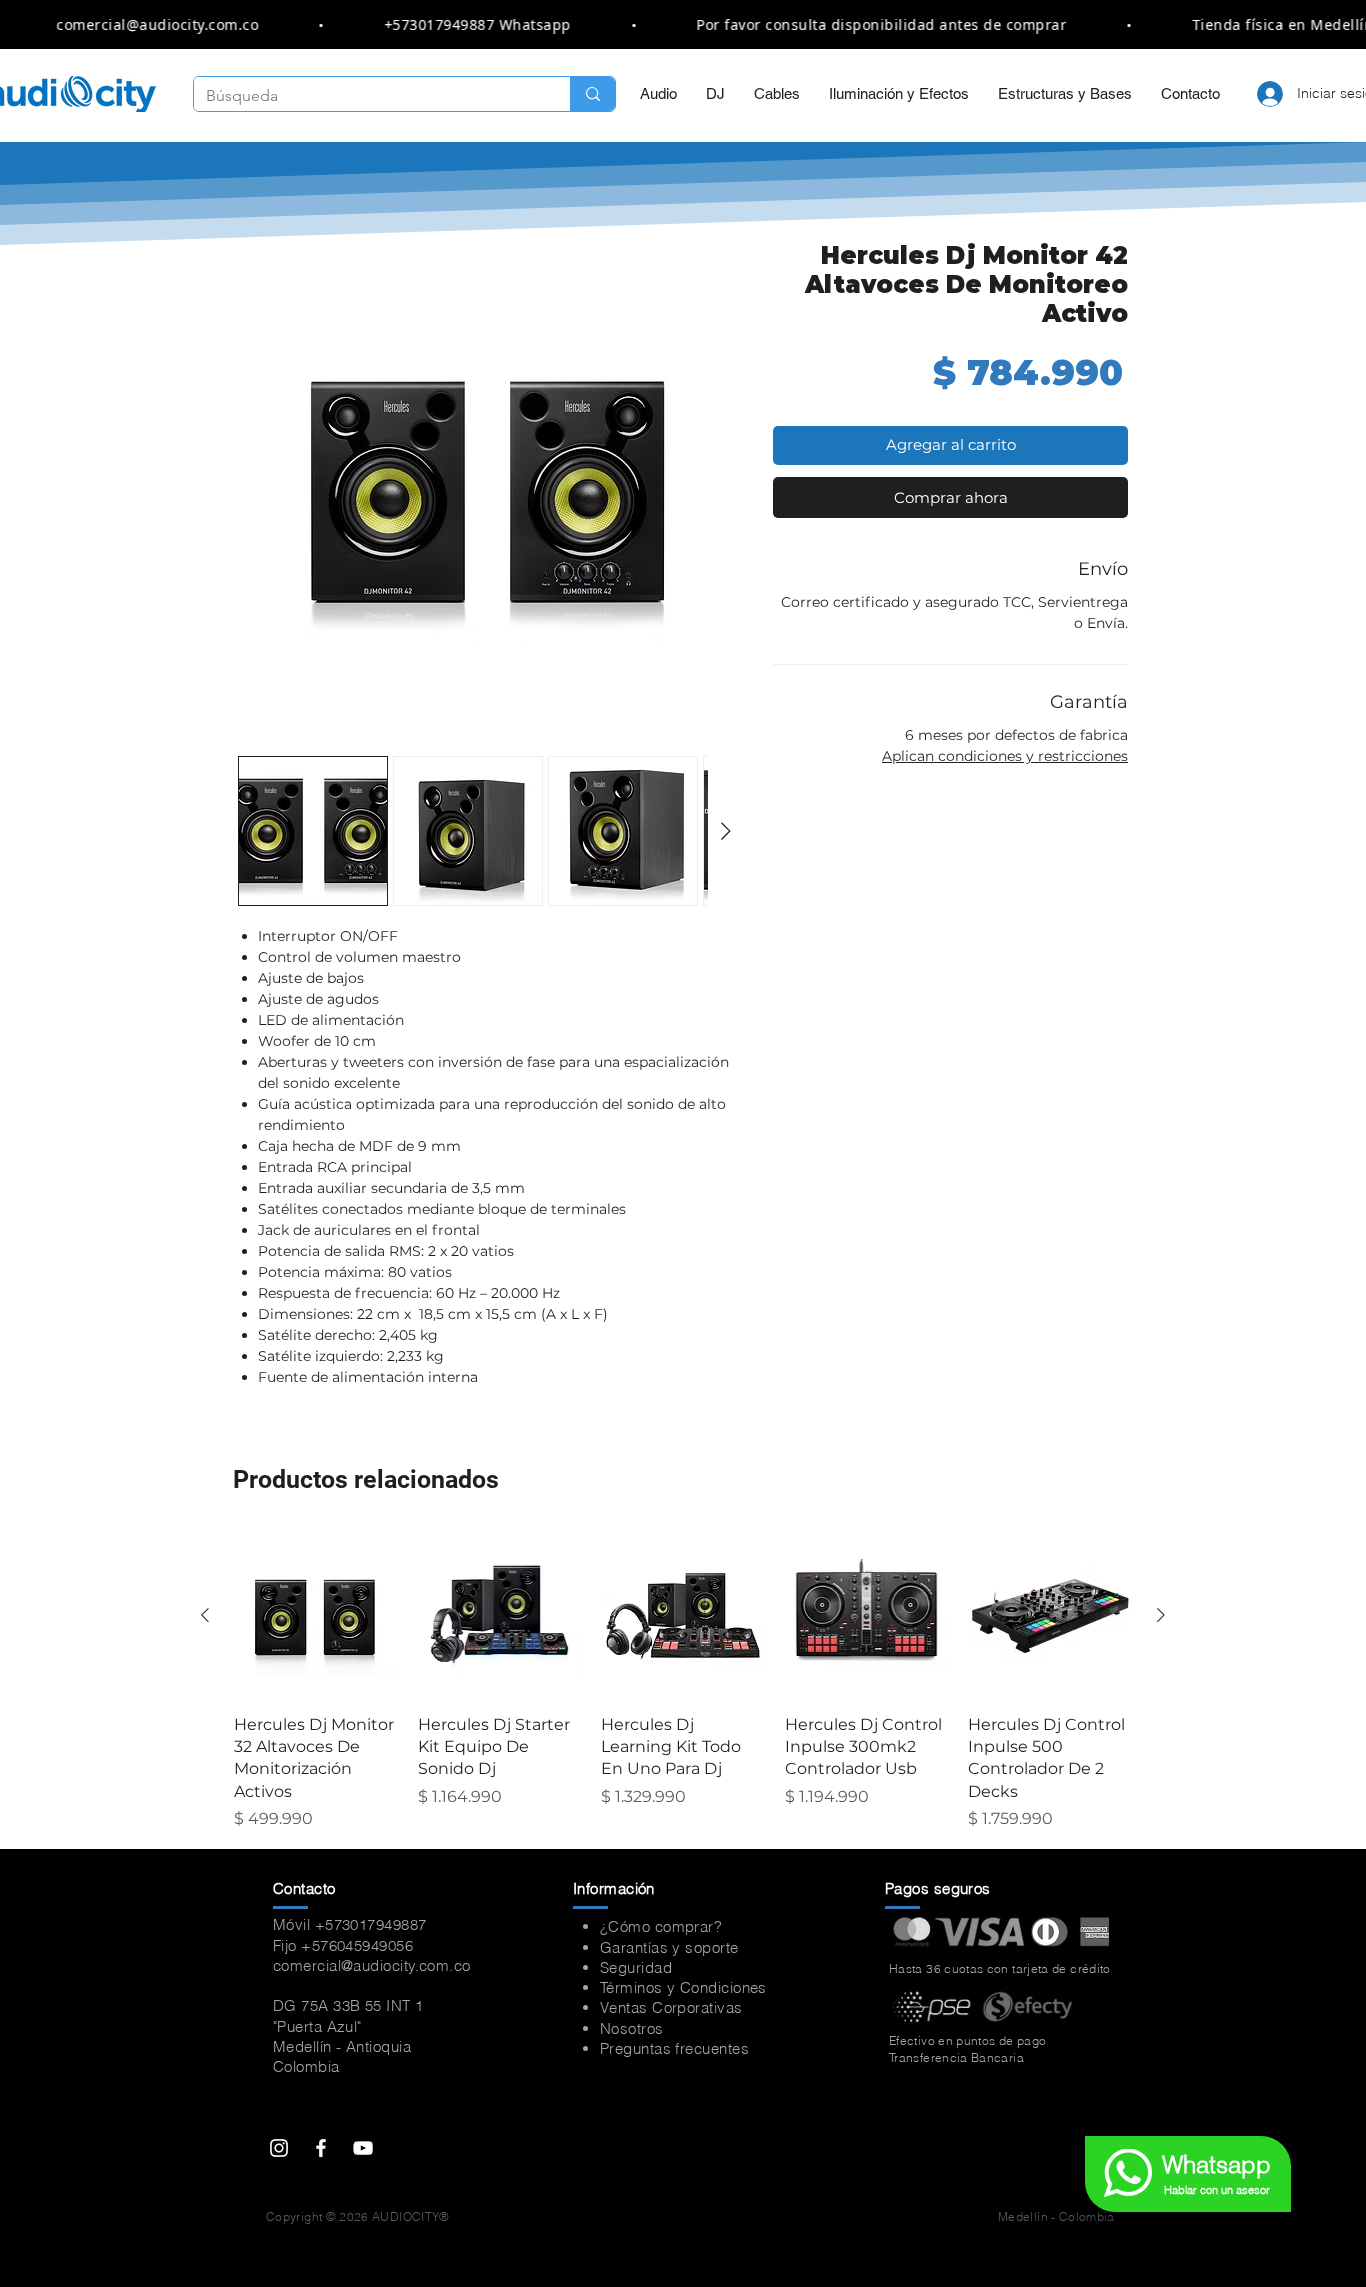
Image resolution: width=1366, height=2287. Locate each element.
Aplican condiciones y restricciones (1005, 756)
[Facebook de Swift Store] (321, 2148)
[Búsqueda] (592, 94)
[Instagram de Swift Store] (279, 2148)
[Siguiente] (1161, 1615)
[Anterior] (205, 1615)
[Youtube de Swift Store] (363, 2148)
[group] (683, 1682)
